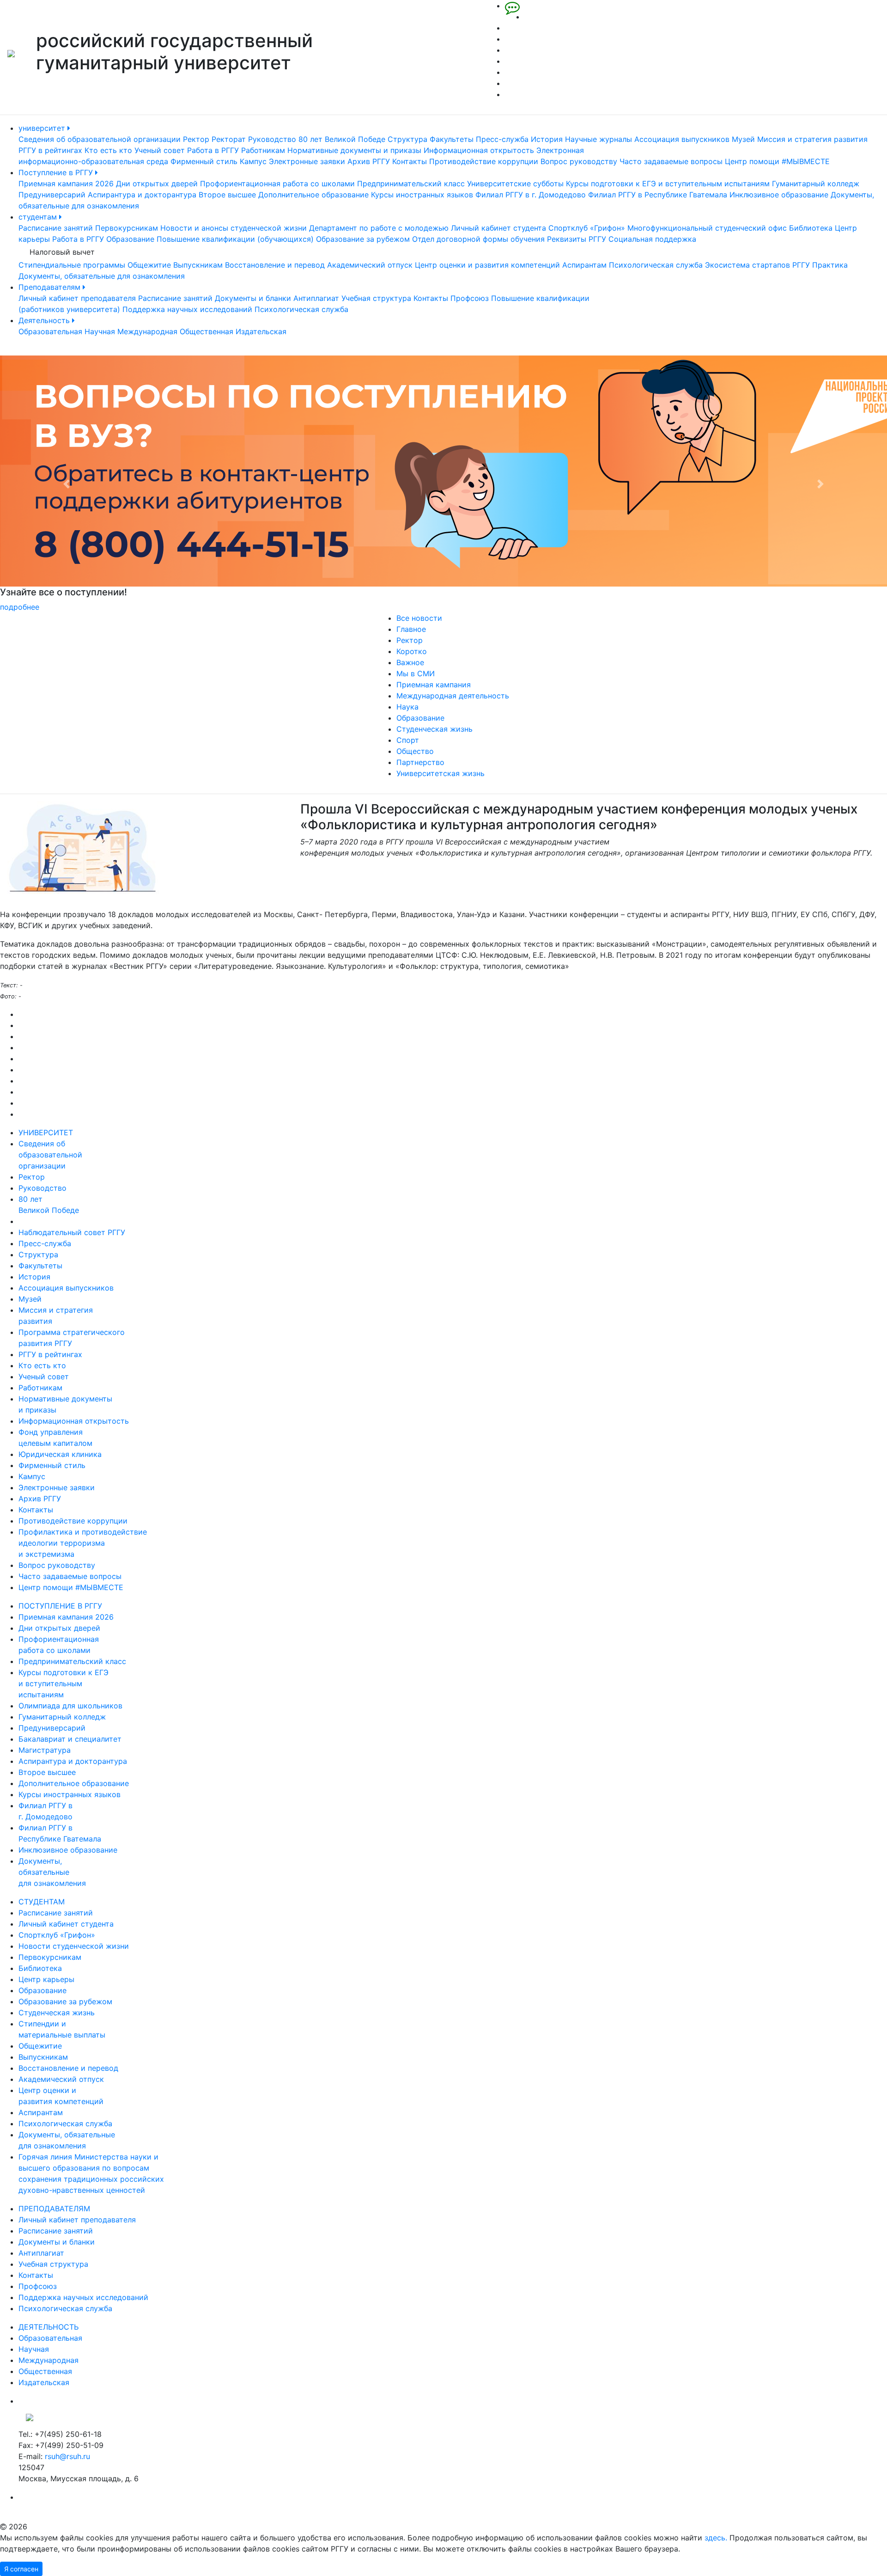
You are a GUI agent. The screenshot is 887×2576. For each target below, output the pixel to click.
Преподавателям (51, 287)
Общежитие (149, 265)
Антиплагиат (316, 298)
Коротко (412, 651)
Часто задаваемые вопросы (671, 161)
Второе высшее (227, 195)
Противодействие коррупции (484, 161)
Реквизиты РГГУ (577, 239)
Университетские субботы (515, 184)
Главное (411, 629)
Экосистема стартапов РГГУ (757, 265)
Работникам (263, 150)
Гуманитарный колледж (816, 184)
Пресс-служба (502, 139)
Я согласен (21, 2569)
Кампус (253, 161)
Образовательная (50, 331)
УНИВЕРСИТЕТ (46, 1132)
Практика (830, 265)
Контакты (410, 161)
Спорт (408, 740)
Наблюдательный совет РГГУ (72, 1232)
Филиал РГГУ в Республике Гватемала (658, 195)
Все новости (419, 618)
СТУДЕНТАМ (42, 1902)
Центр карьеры (46, 1979)
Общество (415, 751)
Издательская (261, 331)
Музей (743, 139)
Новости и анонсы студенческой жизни (234, 228)
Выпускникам (198, 265)
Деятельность (45, 320)
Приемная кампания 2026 (66, 184)
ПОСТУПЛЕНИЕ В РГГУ (60, 1606)
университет (43, 128)
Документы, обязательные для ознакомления (102, 276)
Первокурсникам (127, 228)
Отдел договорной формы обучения (478, 239)
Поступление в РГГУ (57, 172)
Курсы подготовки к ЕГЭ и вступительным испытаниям (668, 184)
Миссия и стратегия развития (812, 139)
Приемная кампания (434, 685)
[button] (67, 484)
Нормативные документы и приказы (354, 150)
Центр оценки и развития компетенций (487, 265)
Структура (407, 139)
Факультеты (452, 139)
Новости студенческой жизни (74, 1946)
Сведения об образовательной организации (100, 139)
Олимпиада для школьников (70, 1706)
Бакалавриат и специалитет (70, 1739)
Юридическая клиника (60, 1454)
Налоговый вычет (62, 252)
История (547, 139)
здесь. (716, 2538)
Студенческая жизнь (434, 729)
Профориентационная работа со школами (277, 184)
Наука (407, 707)
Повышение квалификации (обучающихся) (235, 239)
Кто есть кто (108, 150)
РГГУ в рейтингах (50, 150)
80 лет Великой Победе (342, 139)
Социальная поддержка (652, 239)
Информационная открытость (479, 150)
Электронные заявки (307, 161)
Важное (410, 662)
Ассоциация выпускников (682, 139)
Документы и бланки (253, 298)
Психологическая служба (656, 265)
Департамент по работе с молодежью (379, 228)
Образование (130, 239)
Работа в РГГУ (213, 150)
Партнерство (420, 762)
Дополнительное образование (313, 195)
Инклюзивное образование (779, 195)
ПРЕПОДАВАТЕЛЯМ (54, 2209)
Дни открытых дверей (157, 184)
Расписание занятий (56, 228)
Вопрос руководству (579, 161)
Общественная (207, 331)
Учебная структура (376, 298)
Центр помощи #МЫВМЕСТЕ (777, 161)
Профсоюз (470, 298)
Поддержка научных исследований (187, 309)
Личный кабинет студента (498, 228)
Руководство (272, 139)
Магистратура (45, 1750)
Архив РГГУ (369, 161)
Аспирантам (584, 265)
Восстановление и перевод (275, 265)
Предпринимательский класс (411, 184)
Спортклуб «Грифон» (587, 228)
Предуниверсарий (52, 195)
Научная (100, 331)
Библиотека (811, 228)
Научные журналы (598, 139)
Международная (147, 331)
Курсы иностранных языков (422, 195)
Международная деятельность (453, 696)
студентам (39, 217)
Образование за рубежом (363, 239)
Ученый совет (160, 150)
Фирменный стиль (204, 161)
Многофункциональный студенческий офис (707, 228)
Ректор (196, 139)
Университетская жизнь (440, 773)
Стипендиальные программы (72, 265)
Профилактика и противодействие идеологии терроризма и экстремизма (83, 1543)
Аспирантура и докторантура (142, 195)
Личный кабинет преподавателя (77, 298)
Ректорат (229, 139)
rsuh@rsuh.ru (67, 2456)
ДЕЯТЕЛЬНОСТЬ (49, 2327)
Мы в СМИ (416, 673)
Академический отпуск (370, 265)
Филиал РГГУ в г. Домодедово (531, 195)
